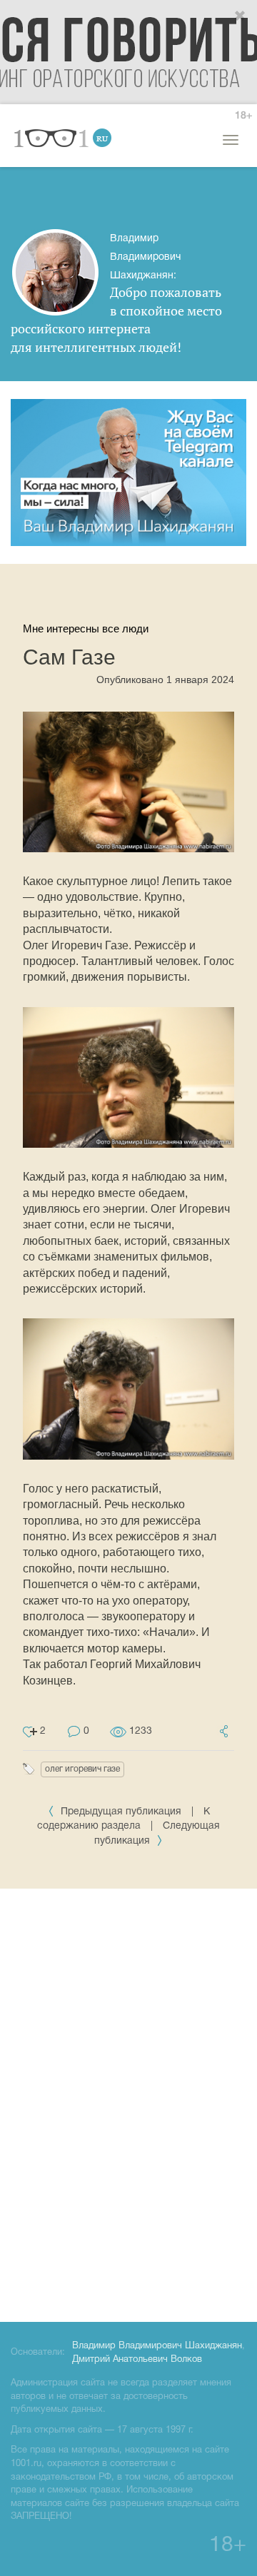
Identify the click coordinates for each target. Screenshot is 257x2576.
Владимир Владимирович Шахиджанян (157, 2346)
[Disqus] (128, 2103)
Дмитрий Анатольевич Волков (137, 2360)
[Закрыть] (241, 16)
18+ (243, 116)
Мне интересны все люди (86, 628)
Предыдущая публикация (121, 1812)
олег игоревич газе (82, 1769)
